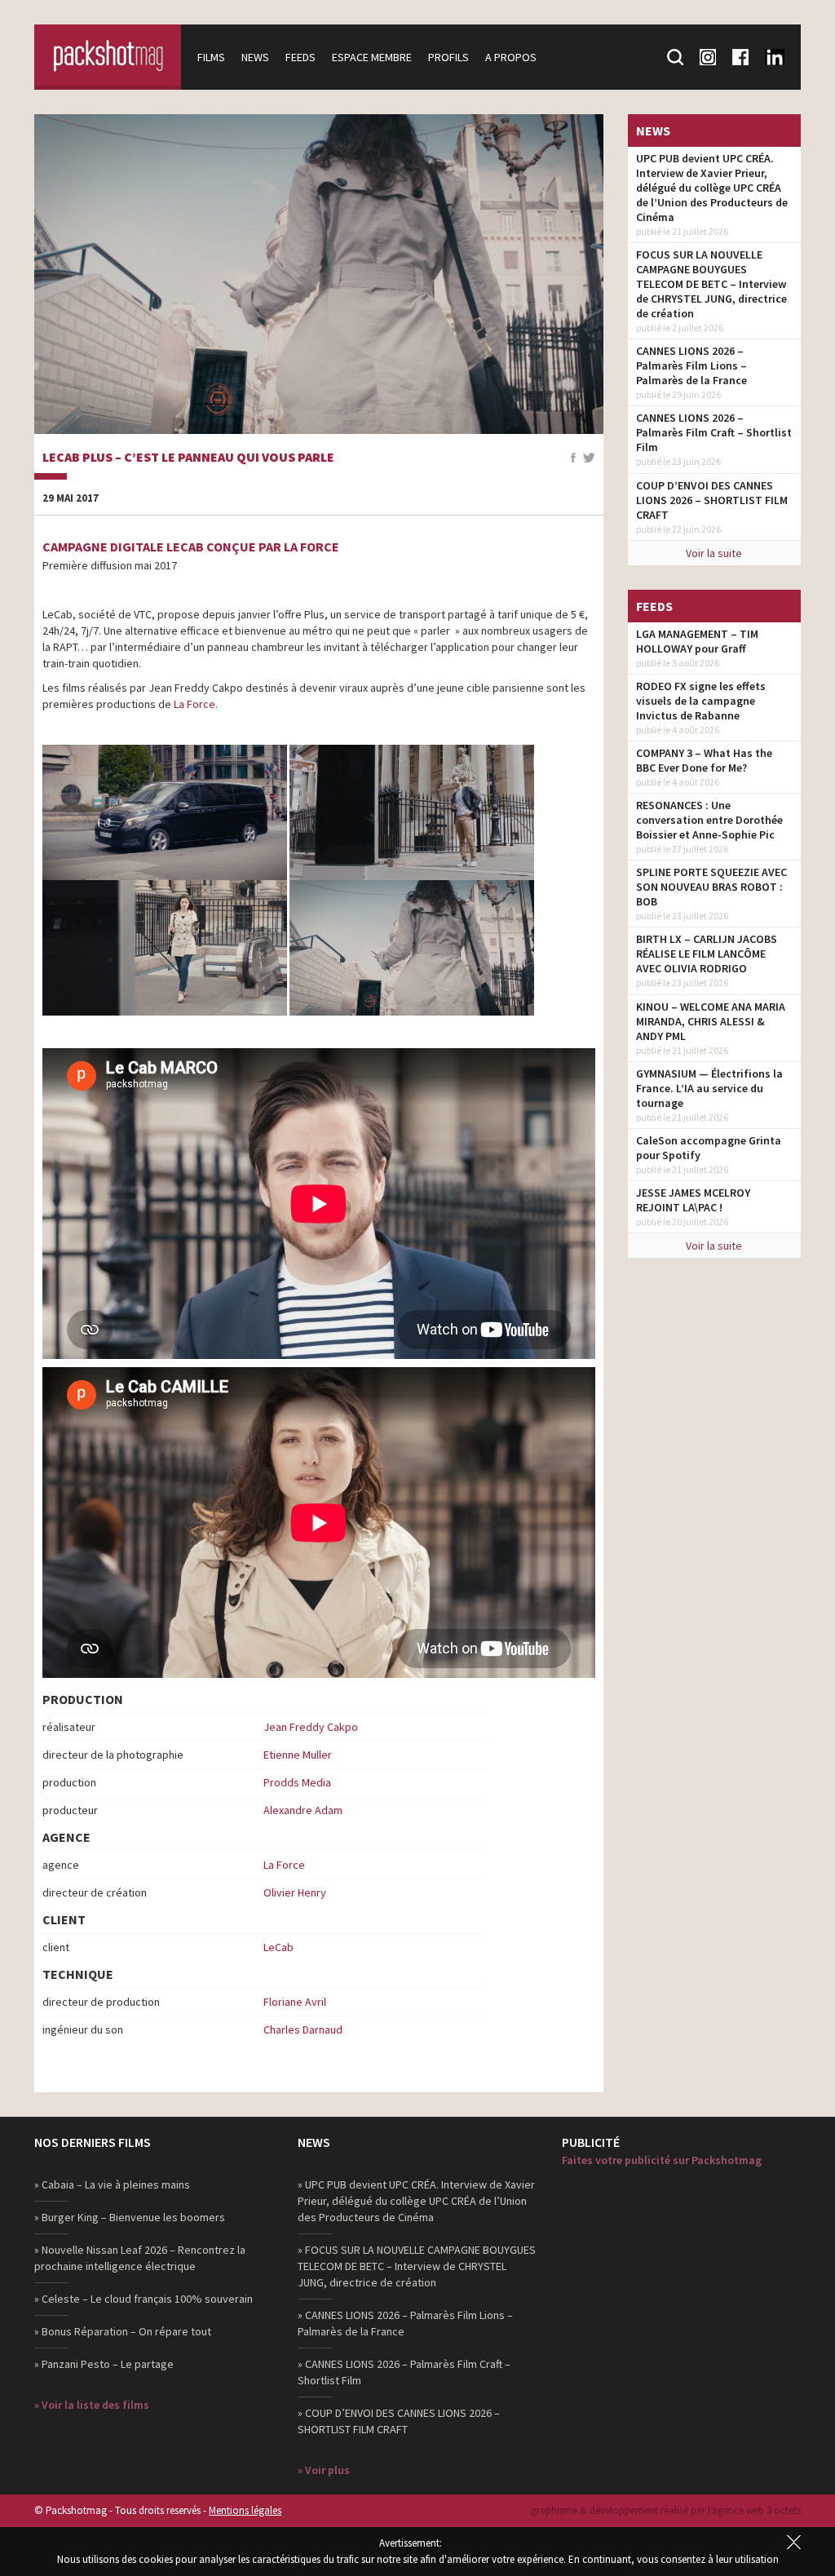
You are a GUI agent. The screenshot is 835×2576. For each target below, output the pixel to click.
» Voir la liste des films (92, 2405)
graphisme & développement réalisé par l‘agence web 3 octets (666, 2510)
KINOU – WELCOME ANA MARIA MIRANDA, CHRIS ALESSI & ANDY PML (711, 1021)
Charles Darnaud (303, 2029)
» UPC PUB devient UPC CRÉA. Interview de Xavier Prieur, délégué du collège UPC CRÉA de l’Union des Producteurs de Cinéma (416, 2201)
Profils (448, 57)
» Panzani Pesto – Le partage (104, 2364)
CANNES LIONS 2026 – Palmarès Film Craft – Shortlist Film (714, 432)
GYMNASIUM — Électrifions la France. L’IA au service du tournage (709, 1088)
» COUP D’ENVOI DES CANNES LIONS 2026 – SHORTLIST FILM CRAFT (399, 2421)
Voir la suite (714, 553)
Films (211, 57)
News (255, 57)
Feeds (300, 57)
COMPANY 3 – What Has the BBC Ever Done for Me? (704, 760)
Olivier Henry (295, 1892)
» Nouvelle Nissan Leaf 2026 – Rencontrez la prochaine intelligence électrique (140, 2258)
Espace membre (372, 57)
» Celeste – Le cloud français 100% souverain (144, 2299)
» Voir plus (324, 2470)
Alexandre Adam (303, 1810)
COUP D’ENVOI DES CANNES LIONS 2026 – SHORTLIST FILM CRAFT (712, 500)
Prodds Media (297, 1782)
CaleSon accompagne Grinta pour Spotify (709, 1148)
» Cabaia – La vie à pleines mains (112, 2184)
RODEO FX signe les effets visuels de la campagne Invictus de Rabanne (701, 701)
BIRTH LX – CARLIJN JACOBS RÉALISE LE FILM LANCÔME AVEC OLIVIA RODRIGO (707, 954)
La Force (194, 704)
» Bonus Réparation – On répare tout (123, 2331)
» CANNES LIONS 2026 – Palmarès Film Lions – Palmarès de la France (405, 2323)
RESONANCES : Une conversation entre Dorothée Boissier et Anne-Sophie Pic (709, 820)
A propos (511, 57)
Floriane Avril (295, 2002)
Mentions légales (245, 2510)
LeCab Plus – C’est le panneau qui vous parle (188, 458)
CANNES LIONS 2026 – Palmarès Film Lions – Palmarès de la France (691, 365)
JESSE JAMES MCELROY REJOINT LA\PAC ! (693, 1200)
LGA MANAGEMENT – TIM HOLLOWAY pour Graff (697, 641)
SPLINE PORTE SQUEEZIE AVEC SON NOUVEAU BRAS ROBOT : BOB (711, 887)
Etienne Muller (298, 1755)
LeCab (278, 1947)
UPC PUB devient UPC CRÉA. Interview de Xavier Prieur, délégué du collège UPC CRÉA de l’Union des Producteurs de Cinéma (712, 188)
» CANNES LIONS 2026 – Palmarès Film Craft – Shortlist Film (404, 2372)
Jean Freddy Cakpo (311, 1727)
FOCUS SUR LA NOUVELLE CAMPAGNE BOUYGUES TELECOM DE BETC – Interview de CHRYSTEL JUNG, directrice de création (711, 284)
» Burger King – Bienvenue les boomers (130, 2217)
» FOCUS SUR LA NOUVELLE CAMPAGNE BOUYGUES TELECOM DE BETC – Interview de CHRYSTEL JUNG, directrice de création (417, 2266)
